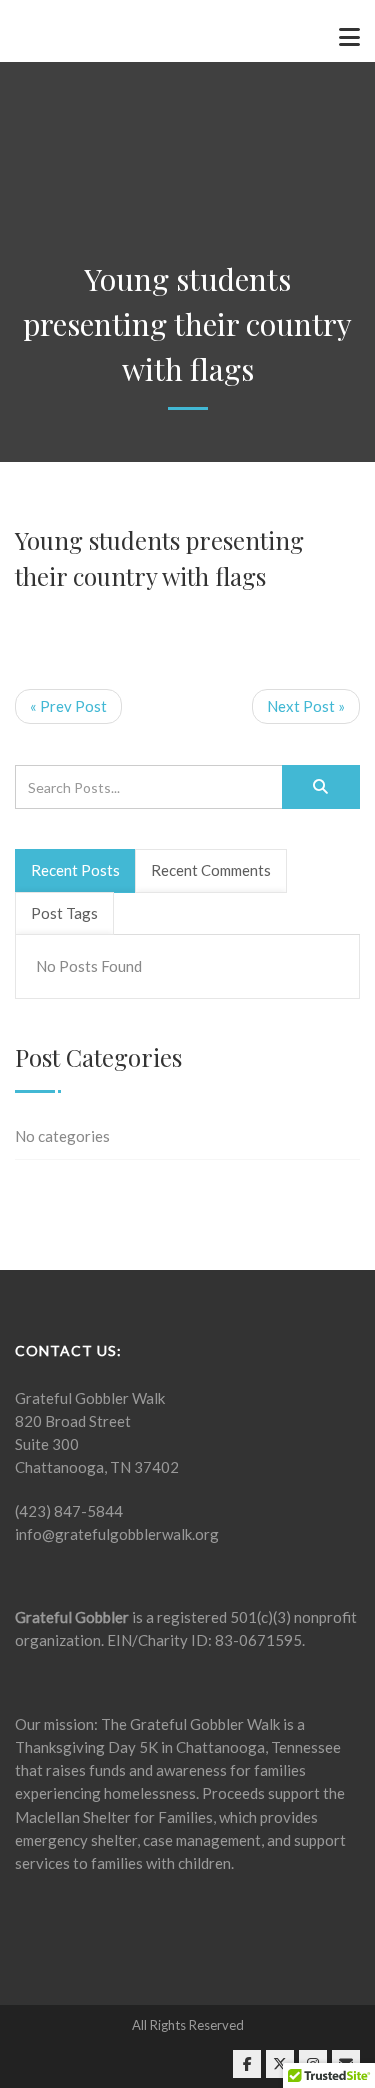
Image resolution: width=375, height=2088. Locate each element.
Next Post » (306, 706)
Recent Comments (211, 870)
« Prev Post (68, 706)
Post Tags (64, 913)
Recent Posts (75, 870)
